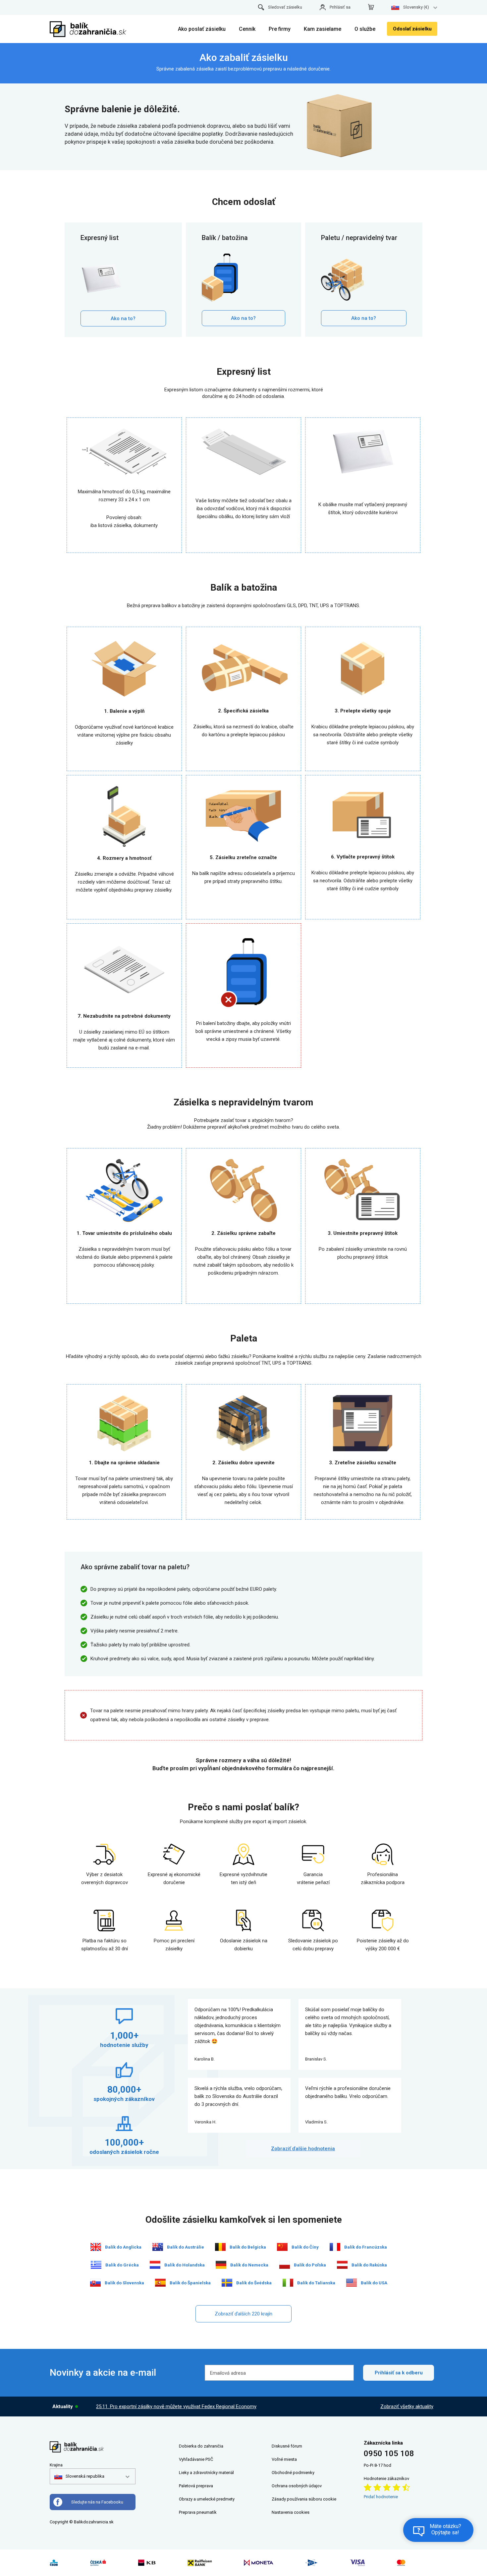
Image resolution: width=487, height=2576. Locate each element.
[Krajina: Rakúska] (342, 2265)
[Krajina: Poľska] (285, 2265)
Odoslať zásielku (412, 29)
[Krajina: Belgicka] (220, 2247)
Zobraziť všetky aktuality (407, 2406)
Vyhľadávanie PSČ (196, 2459)
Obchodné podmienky (293, 2473)
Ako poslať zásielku (202, 29)
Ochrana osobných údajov (297, 2486)
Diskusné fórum (287, 2446)
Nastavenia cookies (291, 2512)
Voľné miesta (284, 2459)
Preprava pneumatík (198, 2512)
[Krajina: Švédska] (227, 2283)
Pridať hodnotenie (381, 2497)
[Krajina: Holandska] (155, 2265)
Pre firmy (280, 29)
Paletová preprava (196, 2486)
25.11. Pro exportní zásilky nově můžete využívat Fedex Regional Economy (176, 2406)
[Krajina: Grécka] (96, 2265)
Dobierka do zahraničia (201, 2446)
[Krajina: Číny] (282, 2247)
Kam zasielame (323, 29)
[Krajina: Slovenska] (95, 2283)
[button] (79, 2476)
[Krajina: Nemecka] (221, 2265)
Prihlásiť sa (340, 7)
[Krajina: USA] (352, 2283)
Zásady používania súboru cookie (304, 2499)
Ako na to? (123, 318)
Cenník (247, 29)
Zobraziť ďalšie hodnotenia (303, 2149)
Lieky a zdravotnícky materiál (206, 2473)
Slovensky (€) (416, 7)
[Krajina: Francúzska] (335, 2247)
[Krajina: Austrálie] (158, 2247)
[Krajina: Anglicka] (96, 2247)
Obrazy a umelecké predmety (207, 2499)
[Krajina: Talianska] (288, 2283)
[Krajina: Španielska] (160, 2283)
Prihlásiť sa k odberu (399, 2373)
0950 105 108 (389, 2454)
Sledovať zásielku (285, 7)
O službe (365, 29)
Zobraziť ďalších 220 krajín (243, 2314)
